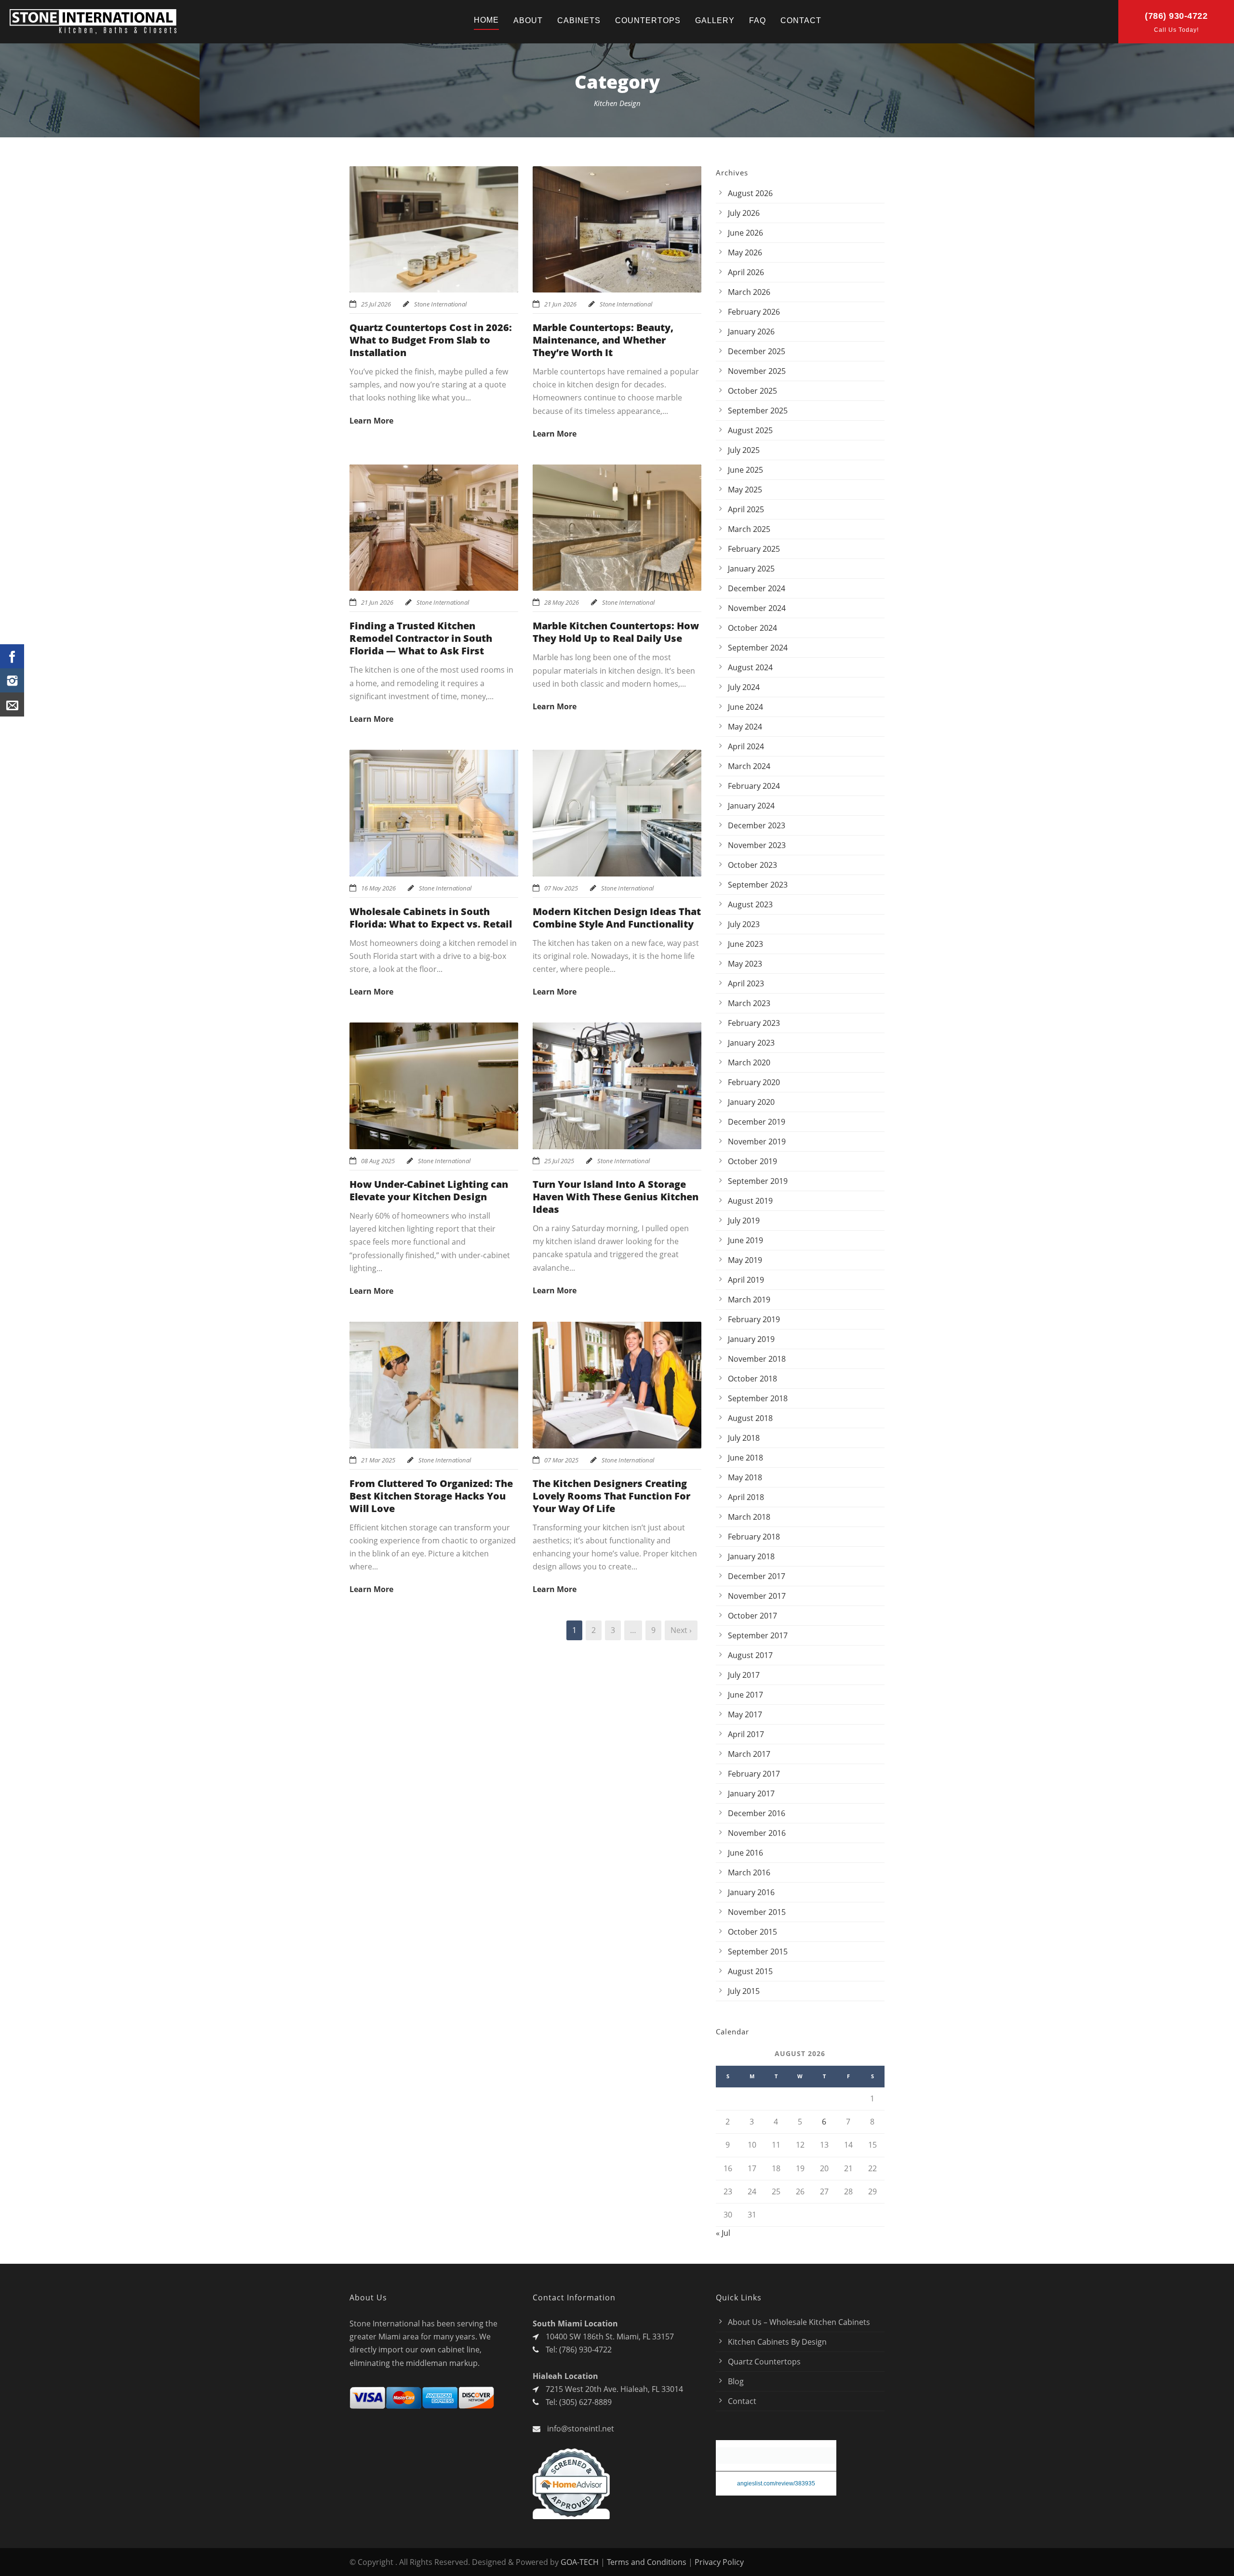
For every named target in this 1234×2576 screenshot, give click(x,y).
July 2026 (744, 213)
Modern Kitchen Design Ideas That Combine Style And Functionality (617, 918)
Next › (681, 1630)
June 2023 (745, 944)
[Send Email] (12, 704)
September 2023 (758, 885)
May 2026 (745, 252)
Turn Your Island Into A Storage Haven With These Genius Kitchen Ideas (616, 1197)
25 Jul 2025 (559, 1161)
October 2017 (752, 1616)
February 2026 (754, 312)
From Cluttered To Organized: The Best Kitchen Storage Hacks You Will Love (431, 1496)
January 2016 (751, 1892)
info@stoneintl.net (581, 2429)
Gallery (715, 20)
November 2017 (757, 1596)
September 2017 (758, 1635)
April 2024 (746, 746)
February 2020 (754, 1082)
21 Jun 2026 (560, 304)
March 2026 (749, 292)
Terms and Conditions (647, 2562)
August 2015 (750, 1971)
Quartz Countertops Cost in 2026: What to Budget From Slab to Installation (431, 340)
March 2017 (749, 1754)
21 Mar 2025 (378, 1460)
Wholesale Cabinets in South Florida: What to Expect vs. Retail (431, 918)
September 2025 (758, 411)
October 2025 (752, 391)
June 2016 (745, 1853)
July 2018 (744, 1438)
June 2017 (745, 1695)
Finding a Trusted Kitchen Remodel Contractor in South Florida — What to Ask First (421, 638)
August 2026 (750, 193)
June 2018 (745, 1458)
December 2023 (757, 825)
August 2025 (750, 430)
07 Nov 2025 (561, 888)
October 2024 (752, 628)
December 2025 (757, 351)
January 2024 (751, 806)
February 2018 (754, 1537)
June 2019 (745, 1240)
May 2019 (745, 1260)
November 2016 (757, 1833)
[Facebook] (12, 656)
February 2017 (754, 1774)
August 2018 (750, 1418)
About (528, 20)
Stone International (440, 304)
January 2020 (751, 1102)
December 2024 (757, 588)
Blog (736, 2381)
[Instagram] (12, 680)
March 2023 (749, 1003)
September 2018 (758, 1398)
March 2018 (749, 1517)
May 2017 (745, 1714)
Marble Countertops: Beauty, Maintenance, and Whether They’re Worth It (603, 340)
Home (486, 20)
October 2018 (752, 1379)
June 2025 (745, 470)
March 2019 (749, 1300)
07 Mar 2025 (561, 1460)
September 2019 (758, 1181)
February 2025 (754, 549)
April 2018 (746, 1497)
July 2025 (744, 450)
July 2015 (744, 1991)
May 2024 (745, 727)
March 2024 (749, 766)
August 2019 (750, 1201)
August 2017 (750, 1655)
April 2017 (746, 1734)
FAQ (758, 20)
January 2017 (751, 1793)
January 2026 (751, 332)
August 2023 (750, 904)
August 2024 (750, 667)
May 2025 (745, 490)
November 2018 (757, 1359)
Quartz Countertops (764, 2362)
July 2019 (744, 1221)
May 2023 (745, 964)
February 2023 (754, 1023)
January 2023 (751, 1043)
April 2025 (746, 509)
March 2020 (749, 1062)
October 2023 (752, 865)
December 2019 (757, 1122)
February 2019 (754, 1319)
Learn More (371, 421)
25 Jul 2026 (376, 304)
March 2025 (749, 529)
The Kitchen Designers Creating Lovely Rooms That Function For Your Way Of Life (611, 1496)
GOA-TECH (580, 2562)
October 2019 (752, 1161)
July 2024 (744, 687)
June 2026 (745, 233)
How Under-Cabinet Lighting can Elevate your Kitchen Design (429, 1190)
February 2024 (754, 786)
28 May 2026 (562, 602)
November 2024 (757, 608)
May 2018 (745, 1477)
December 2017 (757, 1576)
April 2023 (746, 983)
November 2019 (757, 1142)
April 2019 (746, 1280)
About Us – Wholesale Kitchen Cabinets (799, 2322)
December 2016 (757, 1813)
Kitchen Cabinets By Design (777, 2342)
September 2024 (758, 648)
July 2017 (744, 1675)
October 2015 (752, 1932)
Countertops (648, 20)
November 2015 (757, 1912)
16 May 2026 (378, 888)
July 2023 (744, 924)
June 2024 (745, 707)
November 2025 (757, 371)
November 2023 (757, 845)
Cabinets (579, 20)
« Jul (723, 2233)
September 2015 (758, 1952)
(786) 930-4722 (1176, 16)
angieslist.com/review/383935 (776, 2485)
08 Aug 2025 (378, 1161)
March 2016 (749, 1872)
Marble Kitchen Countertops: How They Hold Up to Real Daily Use (616, 632)
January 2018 (751, 1556)
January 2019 (751, 1339)
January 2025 (751, 569)
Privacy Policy (719, 2562)
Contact (801, 20)
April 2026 (746, 272)
